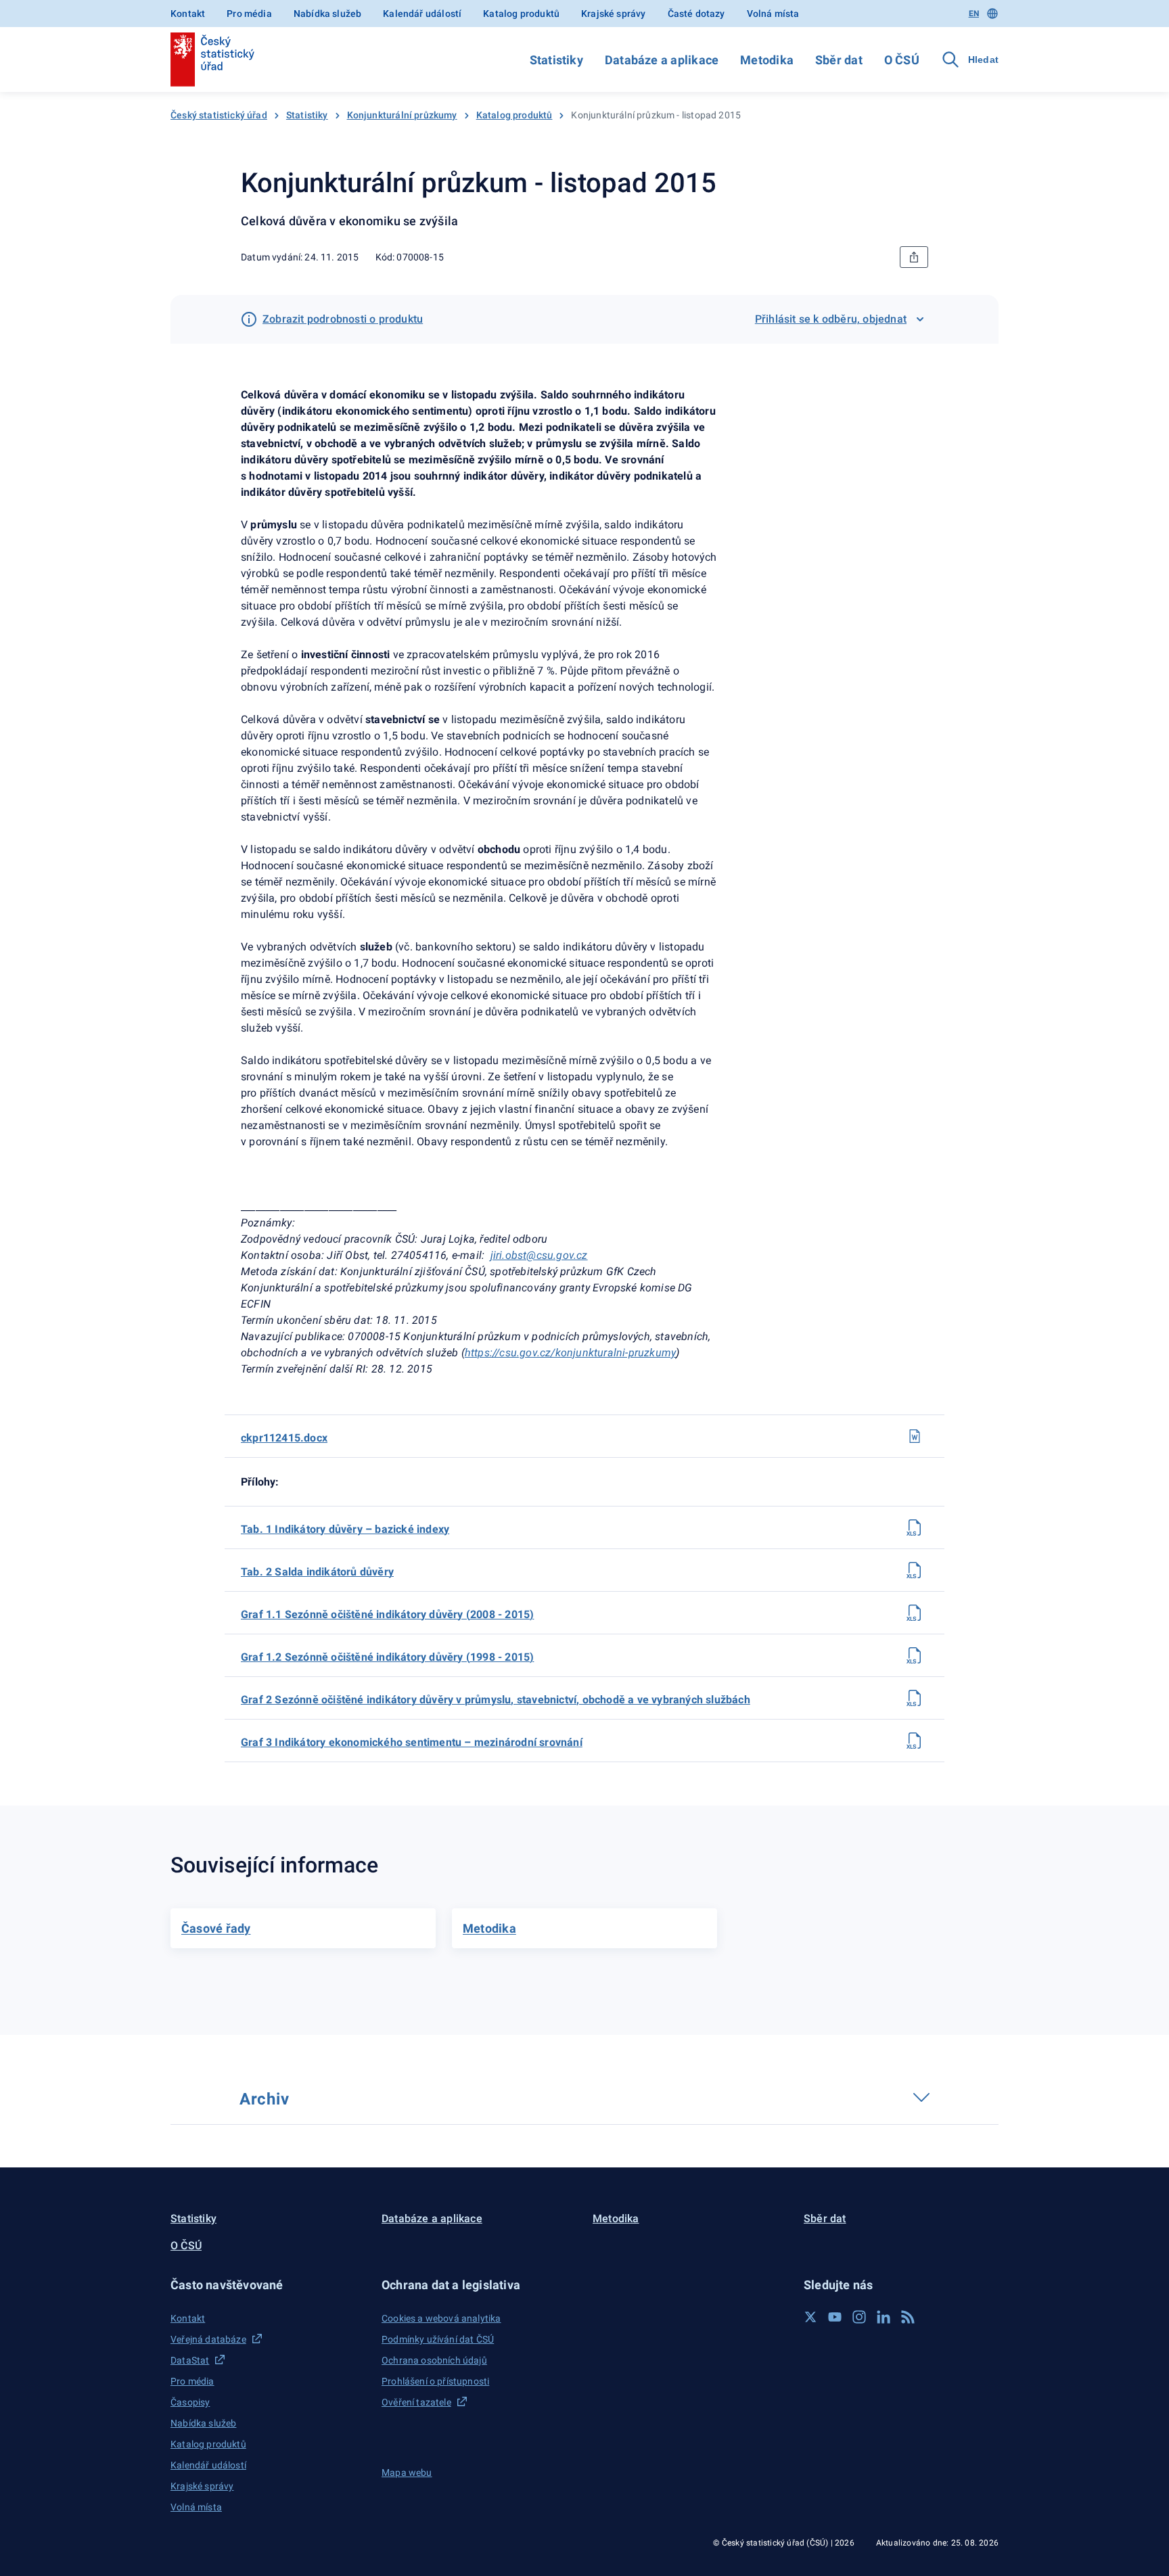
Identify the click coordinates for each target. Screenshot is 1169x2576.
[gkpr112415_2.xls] (915, 1698)
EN (974, 14)
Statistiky (556, 60)
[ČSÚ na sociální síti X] (810, 2317)
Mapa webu (407, 2472)
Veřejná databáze (208, 2339)
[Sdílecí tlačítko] (914, 257)
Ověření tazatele (416, 2402)
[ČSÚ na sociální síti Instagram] (859, 2317)
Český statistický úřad (219, 115)
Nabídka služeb (327, 14)
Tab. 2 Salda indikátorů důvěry (317, 1572)
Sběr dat (839, 60)
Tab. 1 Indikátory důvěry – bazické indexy (345, 1529)
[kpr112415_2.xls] (915, 1570)
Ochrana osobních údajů (434, 2360)
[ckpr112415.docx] (915, 1436)
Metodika (767, 60)
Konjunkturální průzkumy (402, 115)
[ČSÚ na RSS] (908, 2317)
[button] (268, 2285)
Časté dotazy (696, 14)
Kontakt (188, 14)
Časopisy (190, 2402)
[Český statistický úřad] (212, 60)
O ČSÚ (902, 60)
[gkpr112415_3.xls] (915, 1741)
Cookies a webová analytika (441, 2318)
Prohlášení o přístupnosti (435, 2381)
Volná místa (773, 14)
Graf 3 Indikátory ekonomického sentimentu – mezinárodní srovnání (412, 1742)
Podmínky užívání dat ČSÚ (438, 2339)
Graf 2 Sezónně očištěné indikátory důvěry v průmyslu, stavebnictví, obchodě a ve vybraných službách (496, 1700)
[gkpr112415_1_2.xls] (915, 1655)
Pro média (249, 14)
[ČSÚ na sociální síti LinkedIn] (884, 2317)
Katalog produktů (521, 14)
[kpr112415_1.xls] (915, 1527)
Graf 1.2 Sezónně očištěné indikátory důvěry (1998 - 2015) (387, 1657)
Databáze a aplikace (662, 60)
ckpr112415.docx (284, 1438)
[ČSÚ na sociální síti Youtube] (835, 2317)
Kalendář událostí (422, 14)
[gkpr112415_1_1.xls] (915, 1613)
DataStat (190, 2360)
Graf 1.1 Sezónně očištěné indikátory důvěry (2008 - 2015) (387, 1614)
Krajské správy (613, 14)
